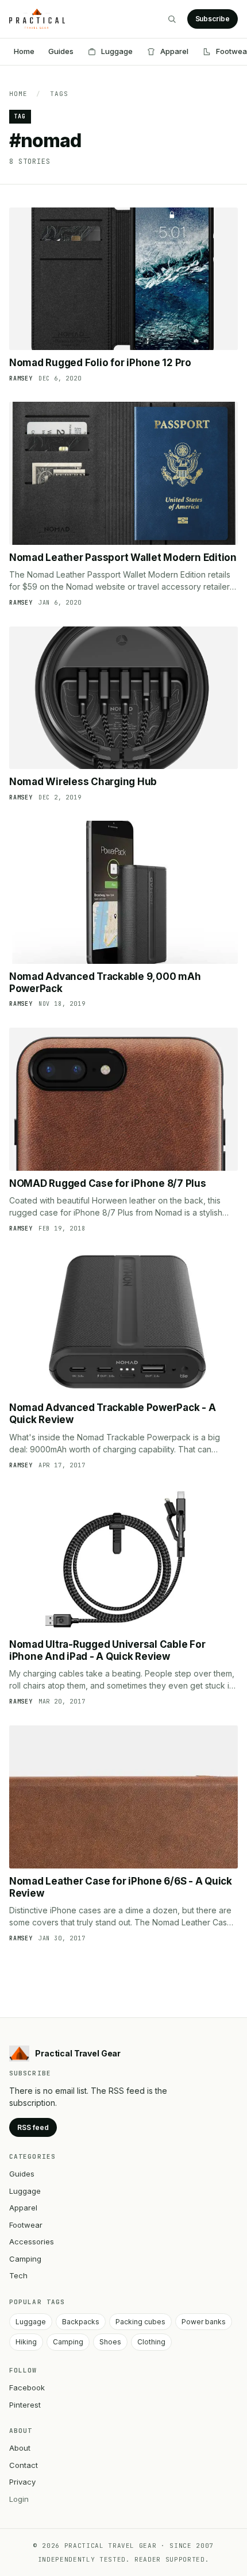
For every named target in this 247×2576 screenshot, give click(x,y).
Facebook (27, 2387)
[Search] (172, 19)
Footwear (26, 2225)
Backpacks (81, 2322)
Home (24, 51)
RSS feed (33, 2127)
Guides (61, 51)
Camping (25, 2259)
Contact (24, 2465)
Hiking (26, 2342)
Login (19, 2499)
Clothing (151, 2342)
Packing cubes (140, 2322)
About (20, 2448)
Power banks (204, 2322)
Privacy (22, 2482)
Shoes (110, 2342)
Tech (18, 2275)
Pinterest (25, 2405)
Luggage (117, 51)
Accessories (32, 2241)
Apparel (174, 51)
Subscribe (213, 19)
